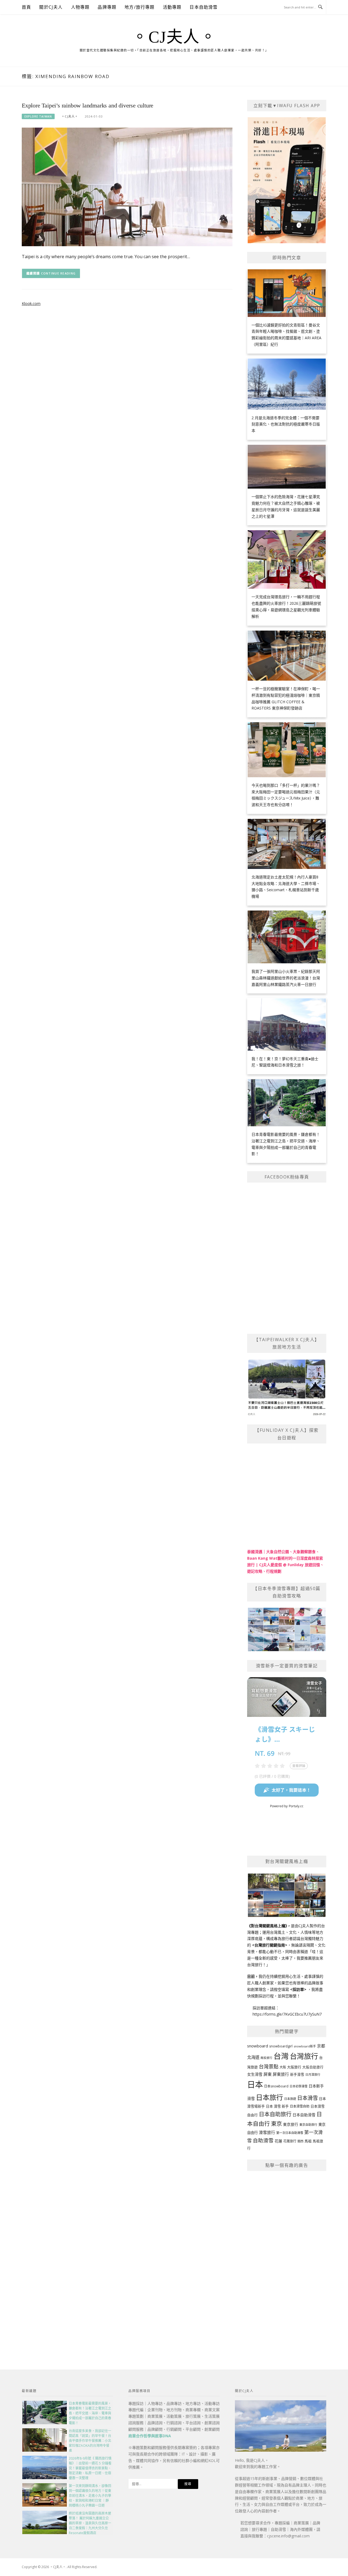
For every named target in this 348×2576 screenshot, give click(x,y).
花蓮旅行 (290, 2141)
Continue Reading (58, 273)
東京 (276, 2124)
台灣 (281, 2056)
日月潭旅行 (313, 2074)
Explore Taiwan (38, 116)
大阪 (283, 2067)
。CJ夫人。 (174, 37)
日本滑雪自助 (300, 2106)
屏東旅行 (281, 2074)
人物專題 (80, 7)
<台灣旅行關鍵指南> (270, 1945)
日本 (255, 2084)
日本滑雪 (307, 2098)
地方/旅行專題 (139, 7)
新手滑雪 (297, 2074)
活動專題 (172, 7)
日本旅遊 (290, 2099)
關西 (300, 2141)
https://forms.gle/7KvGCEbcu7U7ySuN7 (287, 2014)
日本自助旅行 (275, 2114)
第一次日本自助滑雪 (290, 2133)
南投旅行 (266, 2058)
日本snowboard (276, 2086)
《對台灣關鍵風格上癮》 (267, 1926)
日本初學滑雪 (299, 2086)
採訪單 (298, 1989)
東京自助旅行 (308, 2125)
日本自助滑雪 (203, 7)
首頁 (26, 7)
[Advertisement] (287, 2258)
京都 (321, 2046)
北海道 (253, 2057)
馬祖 (308, 2141)
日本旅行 (269, 2097)
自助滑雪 (263, 2140)
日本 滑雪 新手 (277, 2106)
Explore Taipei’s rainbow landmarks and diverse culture (88, 105)
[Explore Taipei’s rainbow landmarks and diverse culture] (127, 186)
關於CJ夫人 (51, 7)
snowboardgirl (281, 2046)
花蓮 (278, 2141)
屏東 (268, 2074)
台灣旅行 (304, 2056)
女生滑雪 (255, 2074)
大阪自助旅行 (313, 2067)
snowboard (258, 2046)
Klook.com (31, 303)
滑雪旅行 (267, 2132)
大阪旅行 (294, 2067)
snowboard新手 (305, 2046)
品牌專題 (107, 7)
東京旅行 (291, 2124)
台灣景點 (269, 2066)
